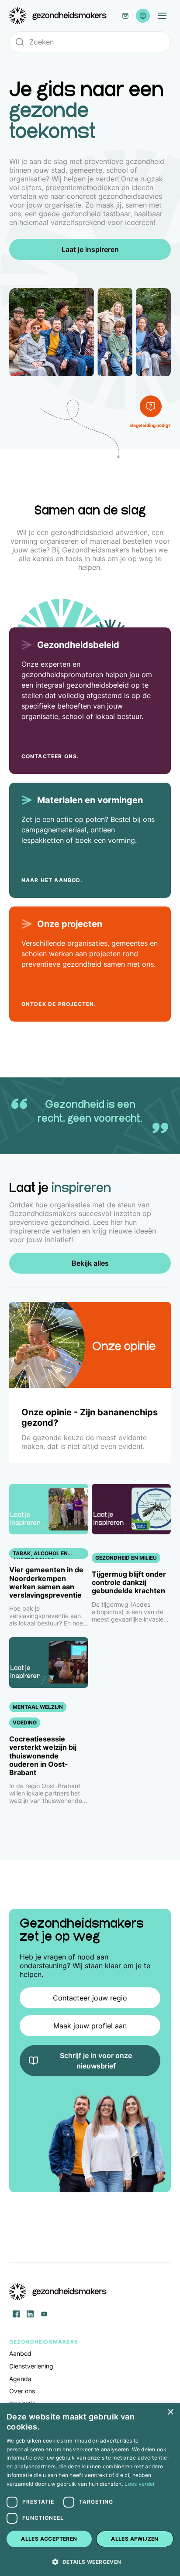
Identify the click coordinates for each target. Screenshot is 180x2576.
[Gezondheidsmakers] (58, 16)
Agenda (20, 2379)
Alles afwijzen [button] (135, 2539)
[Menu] (162, 16)
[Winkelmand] (125, 16)
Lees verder (140, 2484)
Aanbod (20, 2353)
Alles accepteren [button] (49, 2539)
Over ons (22, 2391)
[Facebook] (16, 2314)
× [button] (170, 2412)
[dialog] (90, 2489)
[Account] (143, 16)
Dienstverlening (31, 2366)
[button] (90, 2561)
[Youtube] (44, 2314)
